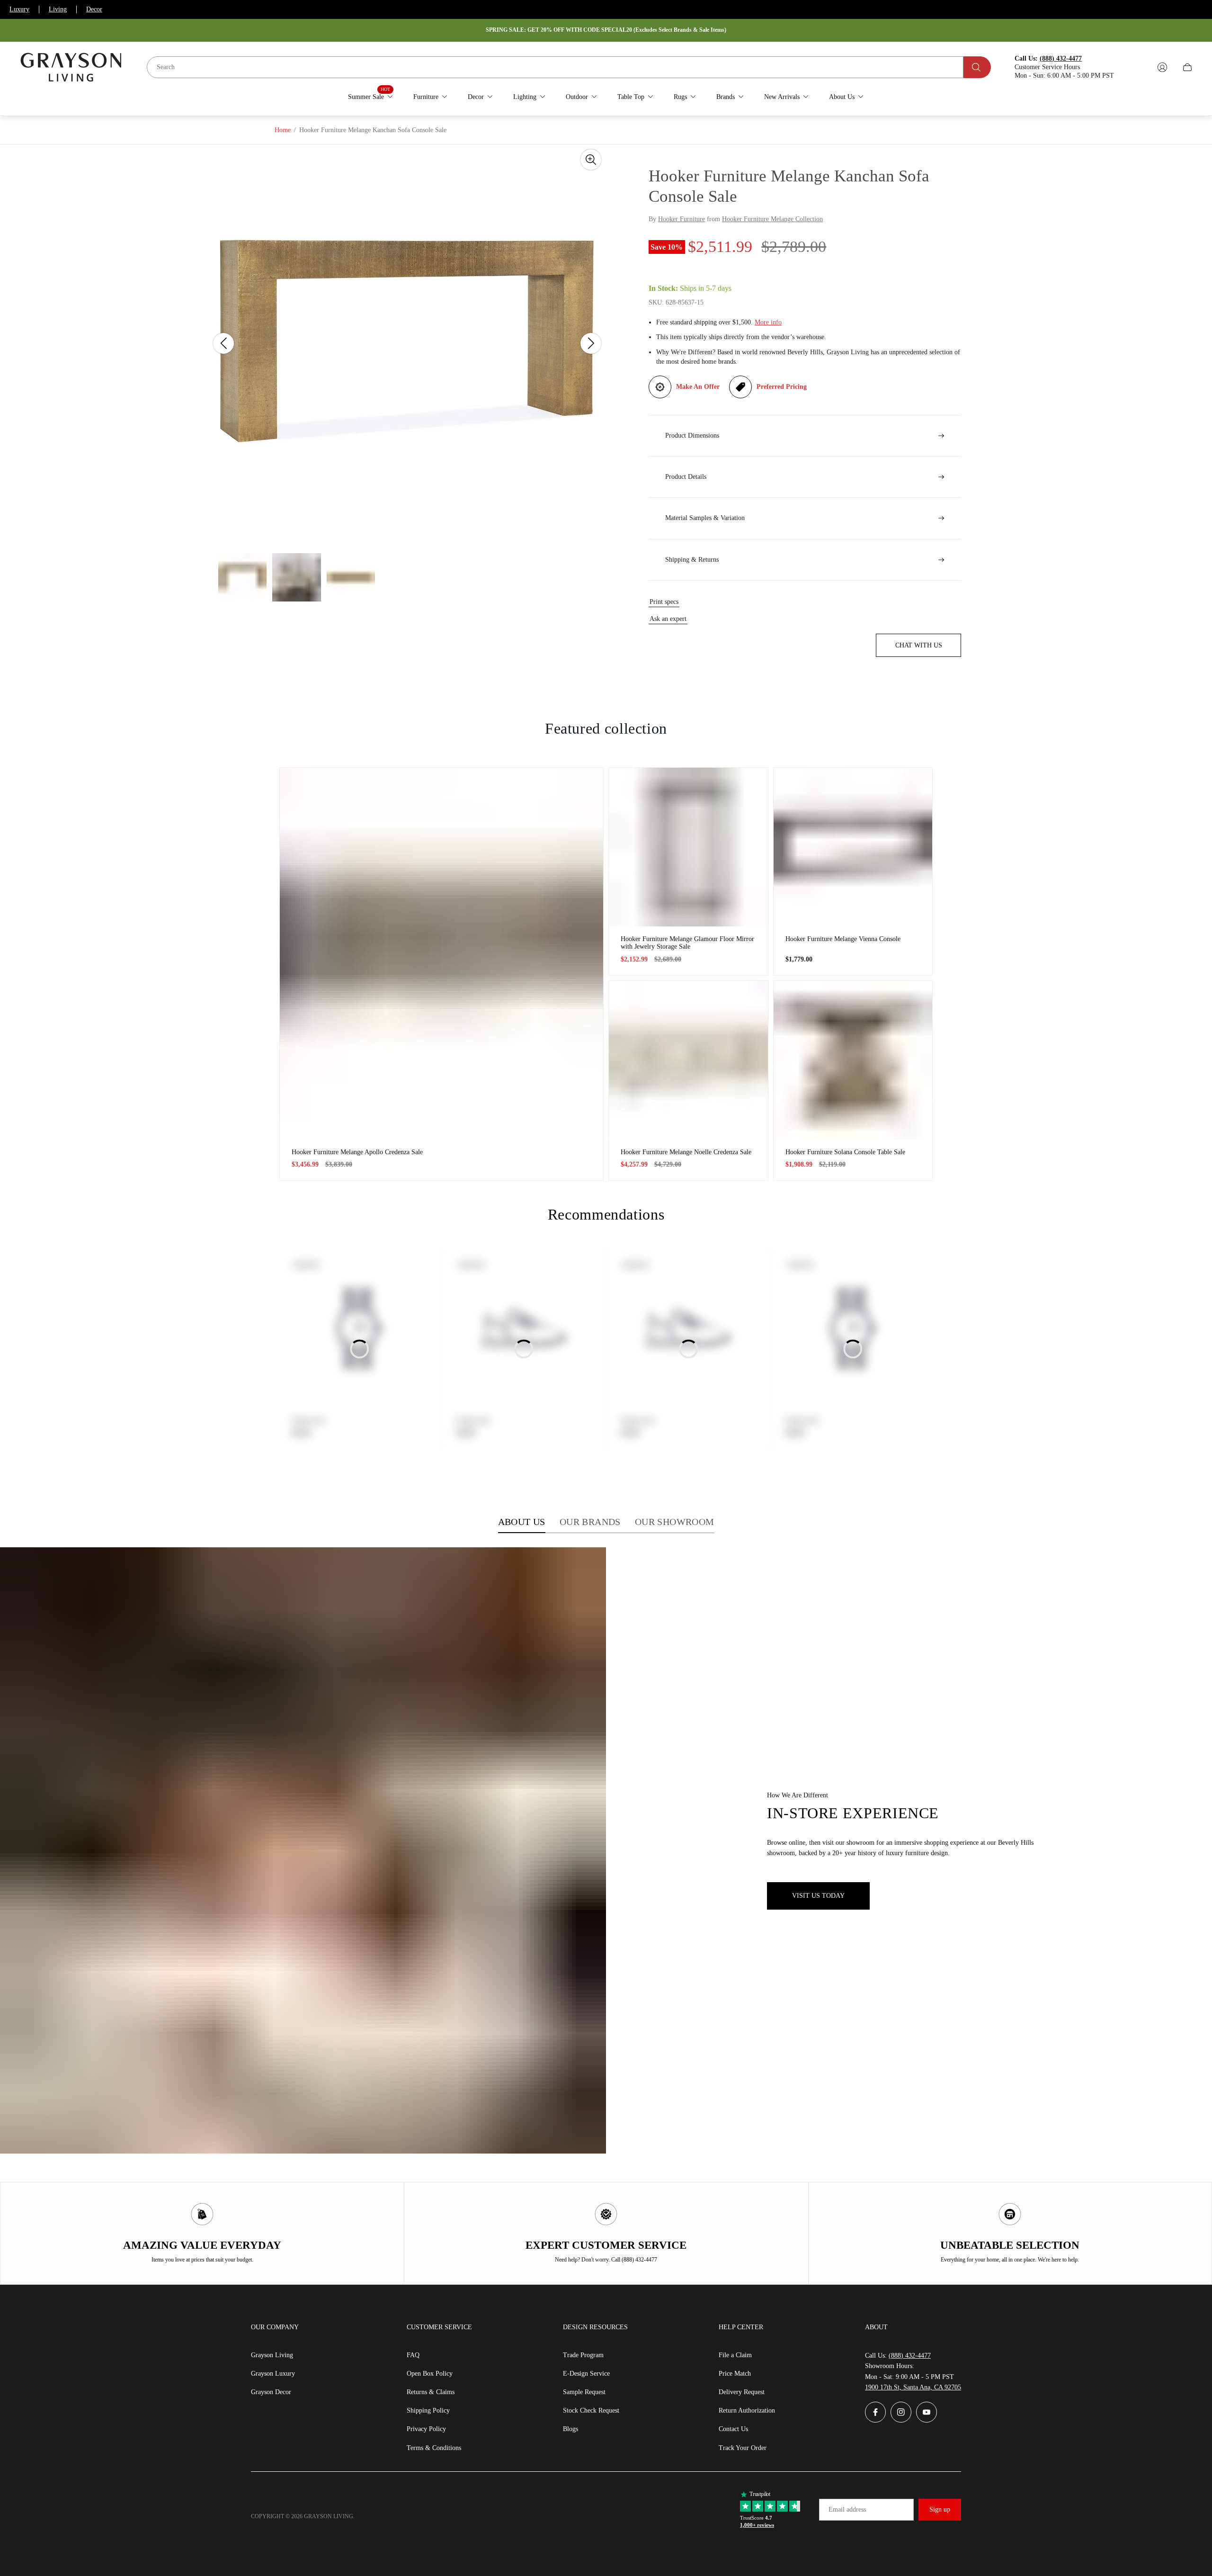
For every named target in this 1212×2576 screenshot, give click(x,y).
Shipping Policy (428, 2410)
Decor (94, 9)
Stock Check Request (591, 2410)
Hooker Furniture (682, 219)
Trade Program (583, 2355)
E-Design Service (586, 2374)
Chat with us (919, 645)
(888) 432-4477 (910, 2356)
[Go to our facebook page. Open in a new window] (875, 2412)
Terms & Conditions (434, 2448)
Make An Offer (698, 387)
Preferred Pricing (782, 387)
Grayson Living (272, 2355)
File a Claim (735, 2355)
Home (283, 130)
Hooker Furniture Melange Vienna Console (843, 939)
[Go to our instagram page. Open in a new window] (901, 2412)
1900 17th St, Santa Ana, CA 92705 (913, 2387)
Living (58, 9)
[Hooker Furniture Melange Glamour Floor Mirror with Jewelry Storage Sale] (688, 847)
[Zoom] (591, 160)
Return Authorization (747, 2410)
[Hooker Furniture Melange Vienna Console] (853, 847)
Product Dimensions (692, 435)
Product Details (686, 477)
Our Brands (590, 1522)
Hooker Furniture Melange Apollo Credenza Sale (357, 1152)
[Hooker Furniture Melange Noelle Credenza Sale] (688, 1060)
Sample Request (584, 2392)
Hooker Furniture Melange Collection (772, 219)
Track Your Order (743, 2448)
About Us (522, 1522)
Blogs (570, 2429)
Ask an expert (668, 619)
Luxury (19, 9)
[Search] (977, 67)
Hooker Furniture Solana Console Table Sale (845, 1152)
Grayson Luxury (273, 2374)
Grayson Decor (271, 2392)
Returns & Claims (431, 2392)
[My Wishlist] (1140, 67)
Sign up (940, 2509)
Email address (847, 2509)
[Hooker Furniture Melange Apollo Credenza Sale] (441, 954)
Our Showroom (675, 1522)
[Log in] (1162, 67)
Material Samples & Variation (705, 518)
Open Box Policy (430, 2374)
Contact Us (733, 2429)
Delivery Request (742, 2392)
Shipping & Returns (692, 560)
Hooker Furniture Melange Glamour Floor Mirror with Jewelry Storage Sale (687, 943)
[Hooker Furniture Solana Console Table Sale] (853, 1060)
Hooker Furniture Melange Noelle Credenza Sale (686, 1152)
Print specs (664, 602)
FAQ (413, 2355)
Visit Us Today (818, 1896)
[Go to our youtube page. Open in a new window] (927, 2412)
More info (768, 322)
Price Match (735, 2374)
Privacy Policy (426, 2429)
